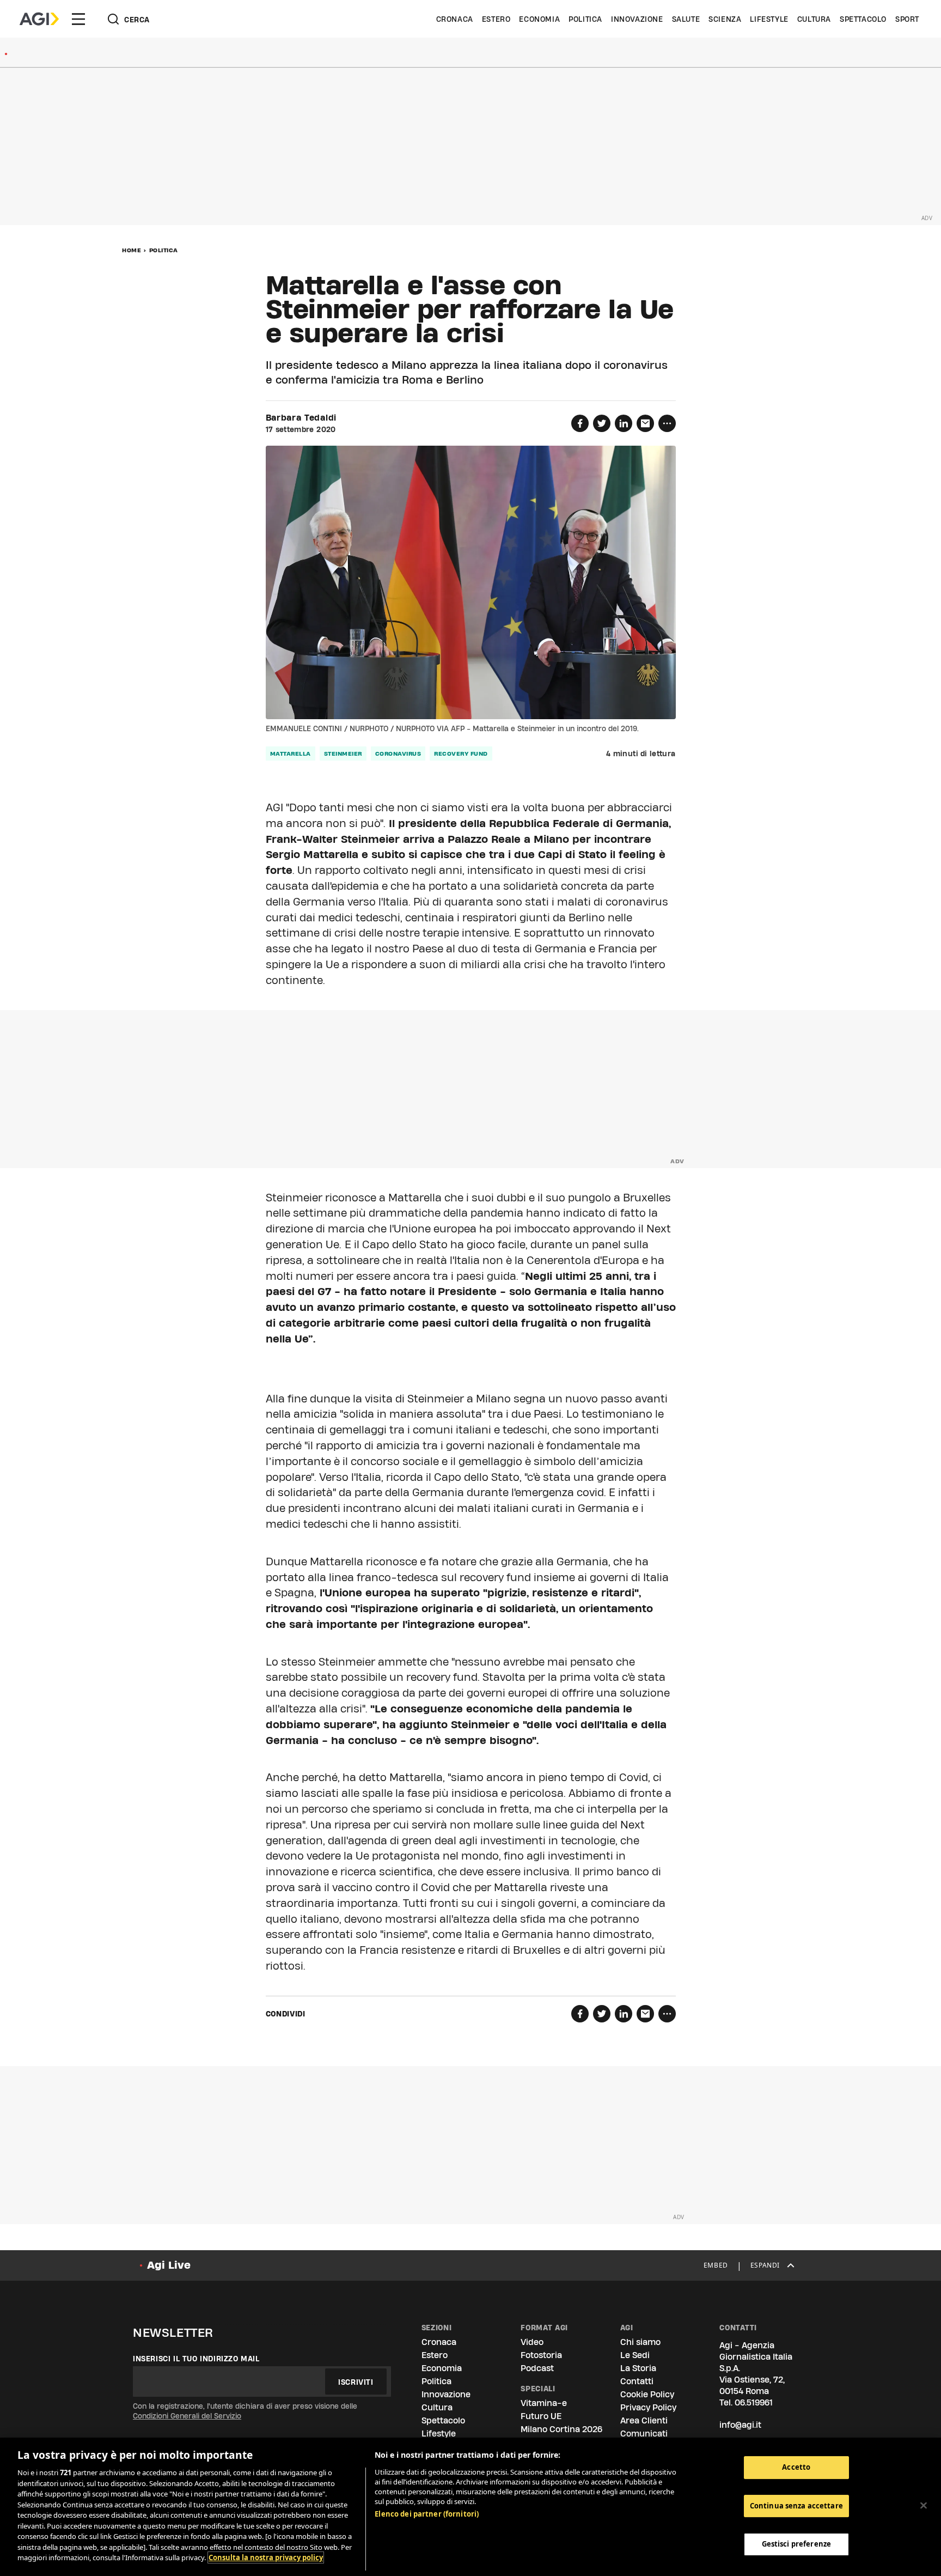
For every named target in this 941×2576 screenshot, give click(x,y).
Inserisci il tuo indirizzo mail (196, 2359)
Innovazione (637, 19)
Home (132, 250)
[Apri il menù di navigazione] (78, 19)
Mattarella (291, 754)
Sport (907, 19)
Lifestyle (769, 19)
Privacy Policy (648, 2407)
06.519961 (754, 2402)
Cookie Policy (647, 2394)
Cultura (814, 19)
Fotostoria (541, 2355)
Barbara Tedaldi (301, 418)
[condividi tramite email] (645, 423)
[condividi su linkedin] (624, 423)
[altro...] (667, 423)
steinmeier (343, 754)
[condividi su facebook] (580, 423)
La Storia (638, 2368)
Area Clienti (644, 2420)
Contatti (637, 2381)
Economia (539, 19)
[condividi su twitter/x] (602, 423)
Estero (496, 19)
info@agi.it (740, 2425)
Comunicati (644, 2434)
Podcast (537, 2368)
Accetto (796, 2467)
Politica (585, 19)
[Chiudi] (924, 2506)
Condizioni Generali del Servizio (187, 2416)
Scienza (725, 19)
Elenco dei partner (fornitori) (427, 2514)
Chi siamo (640, 2342)
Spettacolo (863, 19)
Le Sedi (635, 2355)
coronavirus (398, 754)
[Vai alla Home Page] (39, 19)
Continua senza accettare (796, 2506)
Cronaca (455, 19)
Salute (686, 19)
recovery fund (461, 754)
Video (532, 2342)
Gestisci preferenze (796, 2544)
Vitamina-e (544, 2403)
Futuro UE (541, 2416)
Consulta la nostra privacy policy (266, 2557)
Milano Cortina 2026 (561, 2429)
